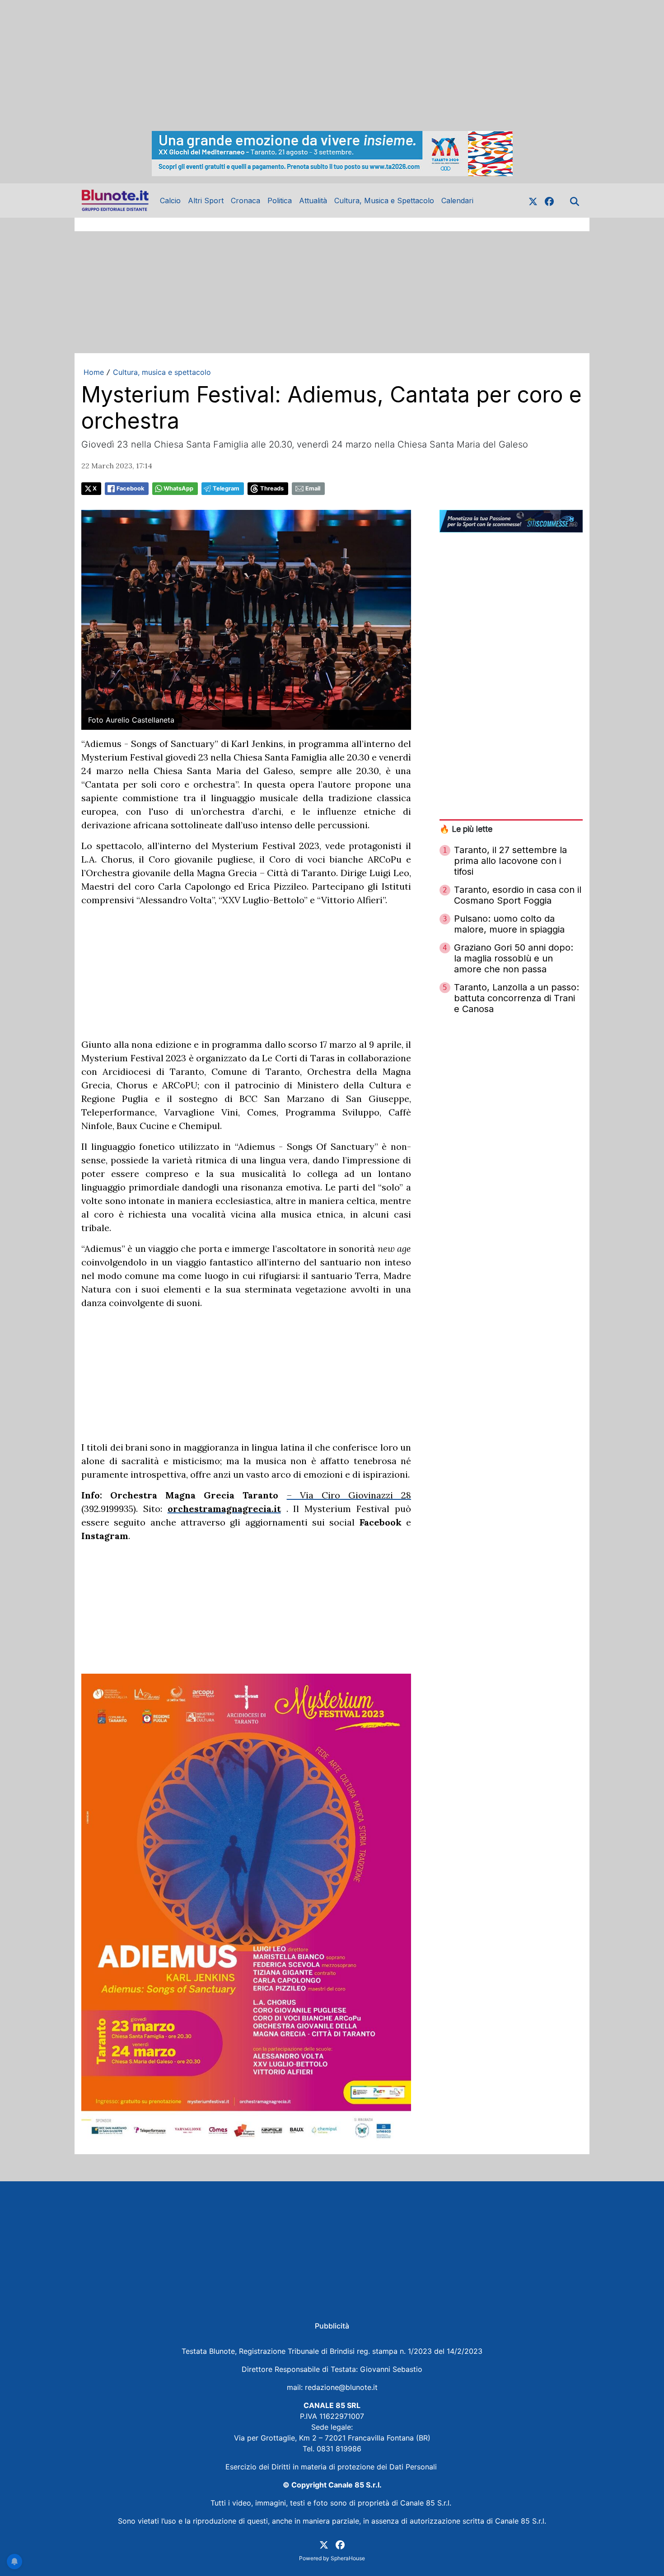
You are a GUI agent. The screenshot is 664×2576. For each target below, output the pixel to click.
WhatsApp (178, 488)
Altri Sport (206, 201)
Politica (280, 201)
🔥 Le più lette (466, 829)
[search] (575, 201)
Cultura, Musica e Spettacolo (384, 201)
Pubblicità (332, 2326)
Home (94, 372)
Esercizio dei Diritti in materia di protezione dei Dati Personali (332, 2467)
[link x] (533, 201)
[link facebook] (549, 201)
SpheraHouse (348, 2558)
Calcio (170, 201)
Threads (272, 488)
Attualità (313, 201)
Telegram (226, 488)
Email (313, 488)
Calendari (457, 201)
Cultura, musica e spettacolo (162, 372)
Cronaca (245, 201)
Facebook (130, 488)
